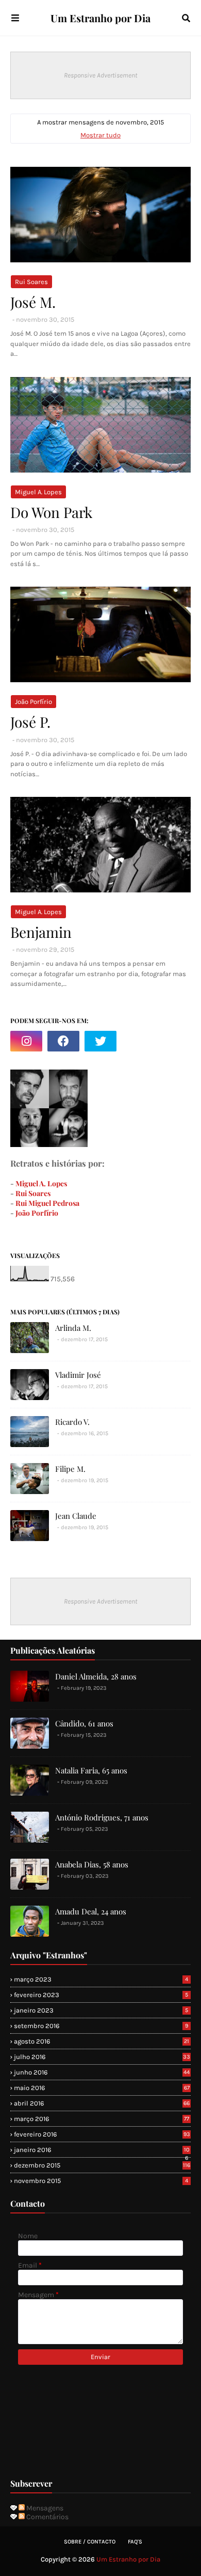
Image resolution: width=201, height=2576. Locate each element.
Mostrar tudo (100, 135)
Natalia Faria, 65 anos (91, 1770)
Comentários (47, 2517)
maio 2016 (102, 2088)
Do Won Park (51, 512)
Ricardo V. (72, 1422)
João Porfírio (33, 702)
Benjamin (41, 932)
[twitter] (100, 1041)
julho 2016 (102, 2057)
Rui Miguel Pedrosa (47, 1203)
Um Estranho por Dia (100, 18)
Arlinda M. (73, 1328)
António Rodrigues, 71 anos (102, 1817)
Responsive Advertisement (100, 75)
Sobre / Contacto (90, 2542)
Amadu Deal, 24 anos (91, 1911)
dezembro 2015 (102, 2165)
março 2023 (101, 1979)
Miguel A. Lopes (38, 492)
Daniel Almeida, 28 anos (96, 1676)
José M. (33, 302)
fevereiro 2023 (101, 1995)
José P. (30, 722)
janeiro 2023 (101, 2010)
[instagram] (26, 1041)
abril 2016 (102, 2103)
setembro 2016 (101, 2026)
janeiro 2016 (102, 2150)
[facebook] (63, 1041)
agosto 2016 (102, 2041)
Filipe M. (70, 1469)
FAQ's (135, 2542)
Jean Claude (76, 1516)
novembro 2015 (101, 2181)
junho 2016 (102, 2072)
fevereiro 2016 (102, 2134)
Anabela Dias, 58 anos (92, 1864)
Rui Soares (31, 282)
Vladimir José (78, 1375)
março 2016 (102, 2119)
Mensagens (44, 2508)
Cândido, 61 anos (84, 1723)
